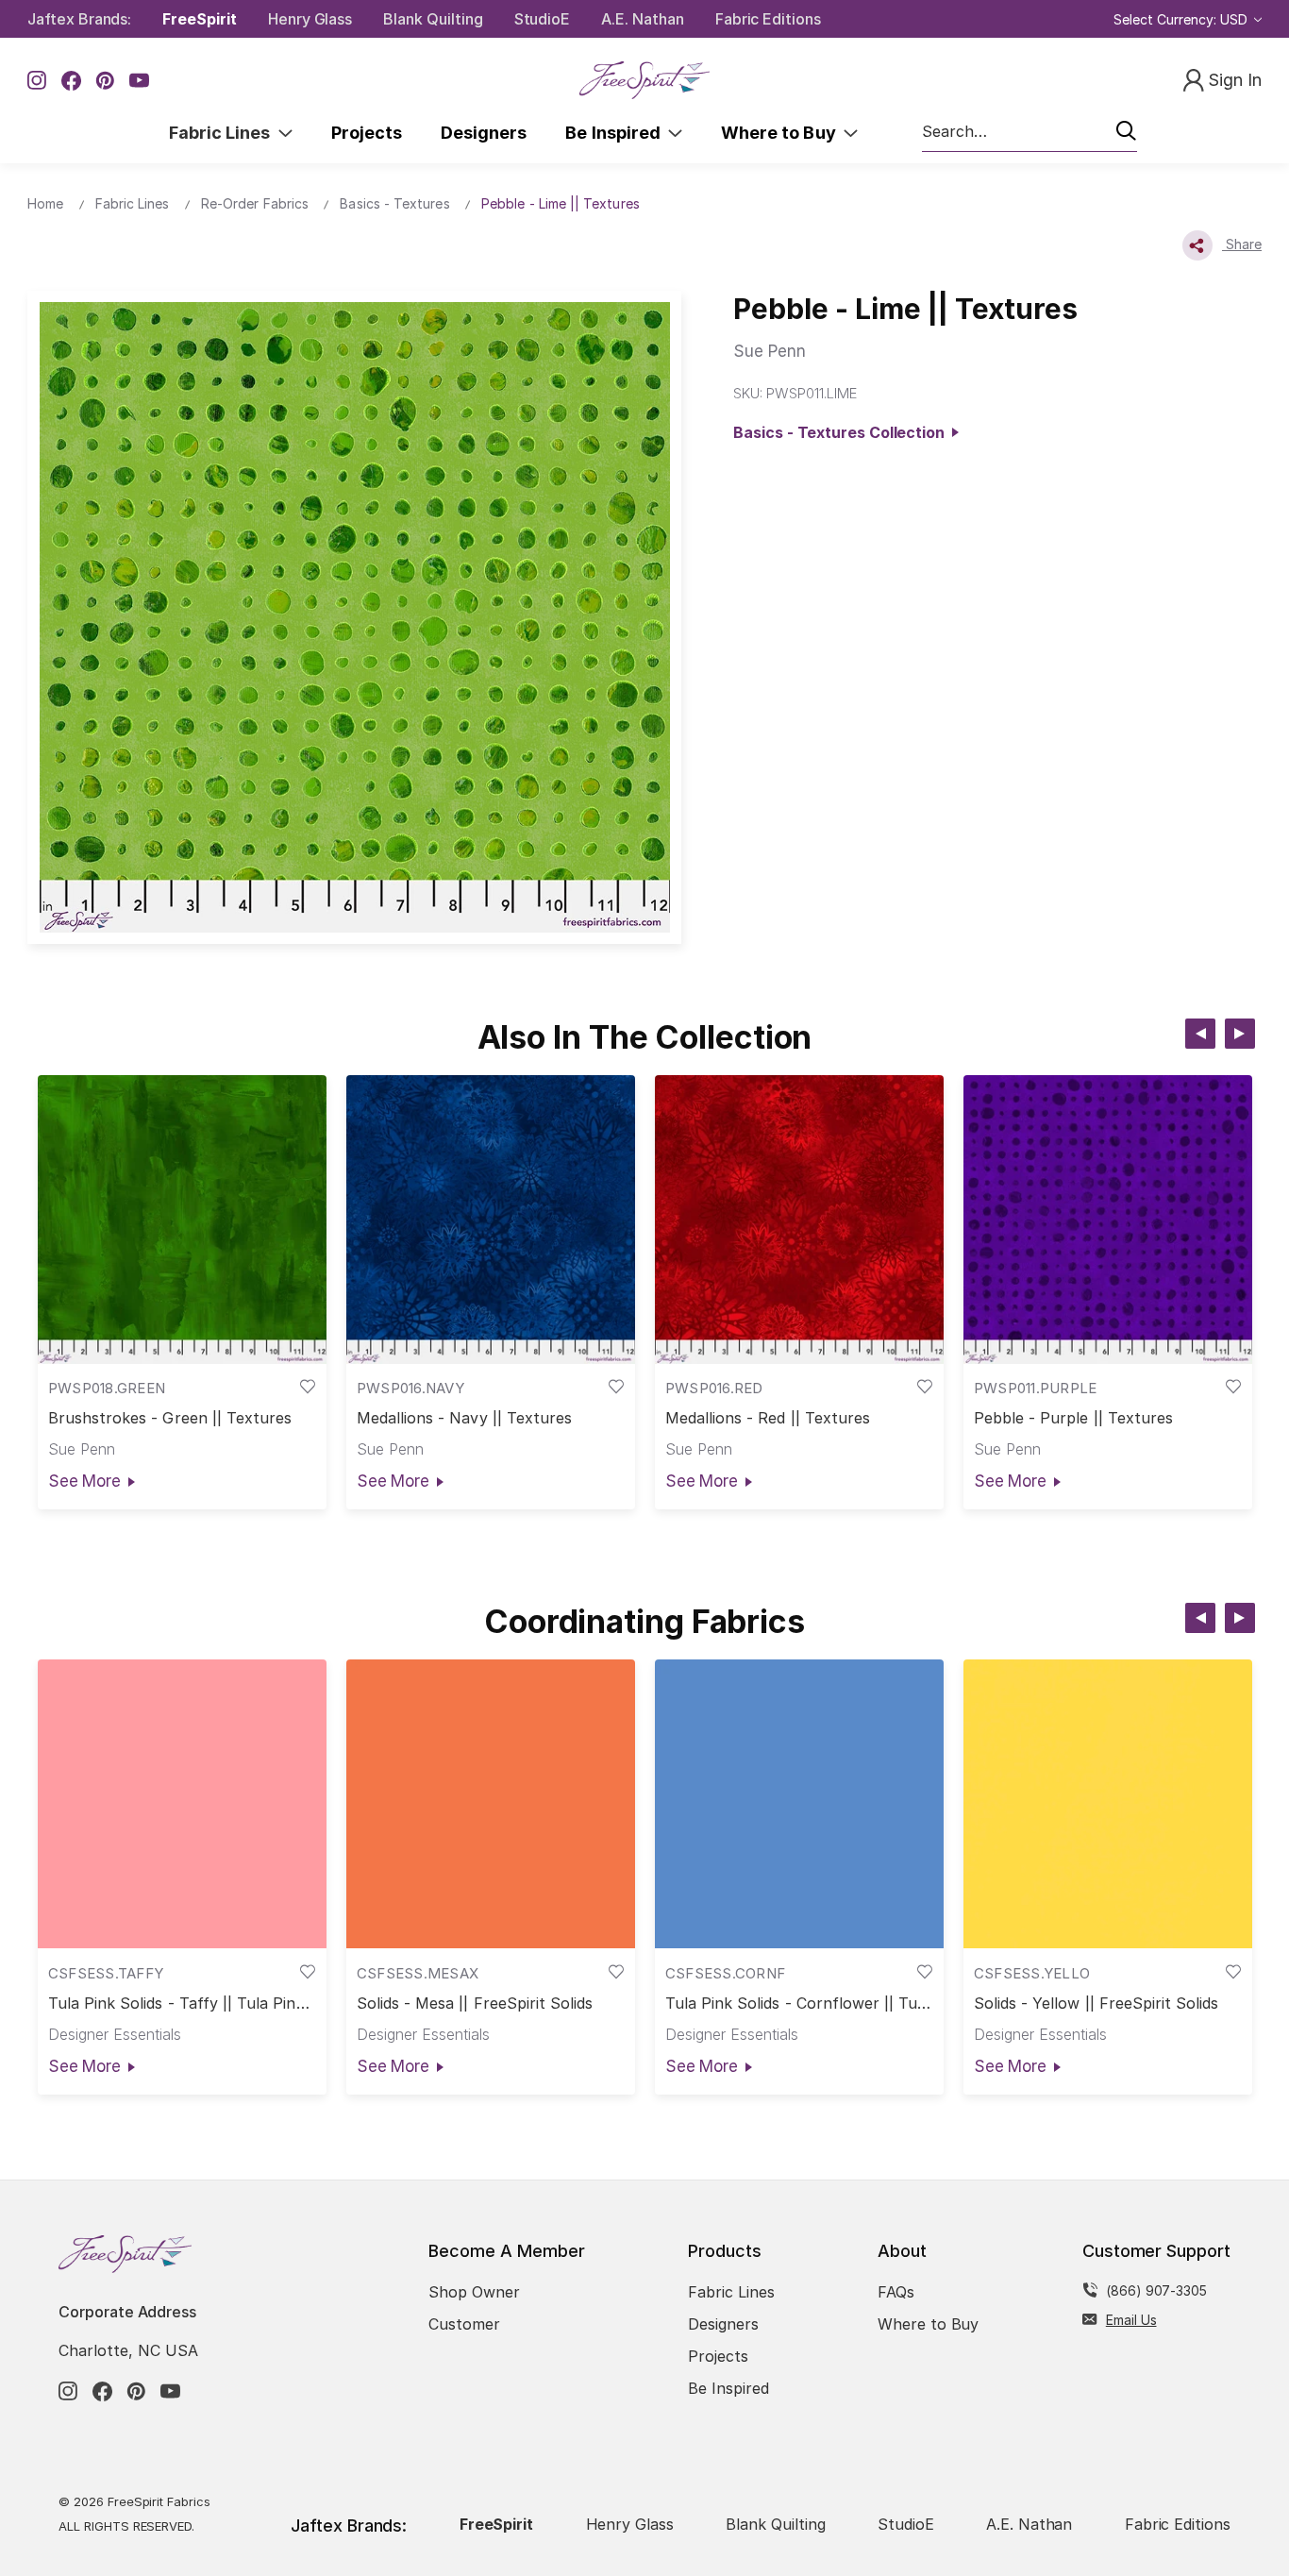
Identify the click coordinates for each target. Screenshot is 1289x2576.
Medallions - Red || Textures (768, 1418)
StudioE (543, 19)
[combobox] (1030, 132)
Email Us (1131, 2320)
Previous (1200, 1034)
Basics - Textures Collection (843, 432)
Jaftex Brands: (79, 19)
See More (84, 1481)
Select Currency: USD (1182, 19)
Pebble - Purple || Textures (1073, 1418)
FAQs (896, 2292)
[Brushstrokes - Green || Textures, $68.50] (182, 1220)
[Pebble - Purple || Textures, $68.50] (1108, 1220)
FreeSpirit (200, 19)
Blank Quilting (433, 19)
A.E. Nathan (642, 19)
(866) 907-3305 (1156, 2290)
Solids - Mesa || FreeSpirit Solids (475, 2004)
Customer (464, 2324)
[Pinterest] (105, 81)
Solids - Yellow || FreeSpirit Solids (1096, 2004)
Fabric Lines (224, 133)
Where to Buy (782, 133)
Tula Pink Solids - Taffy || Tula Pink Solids (176, 2004)
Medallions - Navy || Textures (464, 1418)
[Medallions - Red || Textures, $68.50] (799, 1220)
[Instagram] (37, 81)
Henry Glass (310, 19)
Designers (484, 133)
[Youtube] (139, 81)
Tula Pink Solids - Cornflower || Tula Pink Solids (798, 2004)
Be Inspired (617, 133)
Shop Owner (474, 2292)
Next (1240, 1034)
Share (1242, 244)
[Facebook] (71, 81)
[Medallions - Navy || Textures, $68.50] (491, 1220)
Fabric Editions (768, 19)
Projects (367, 133)
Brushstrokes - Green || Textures (170, 1418)
